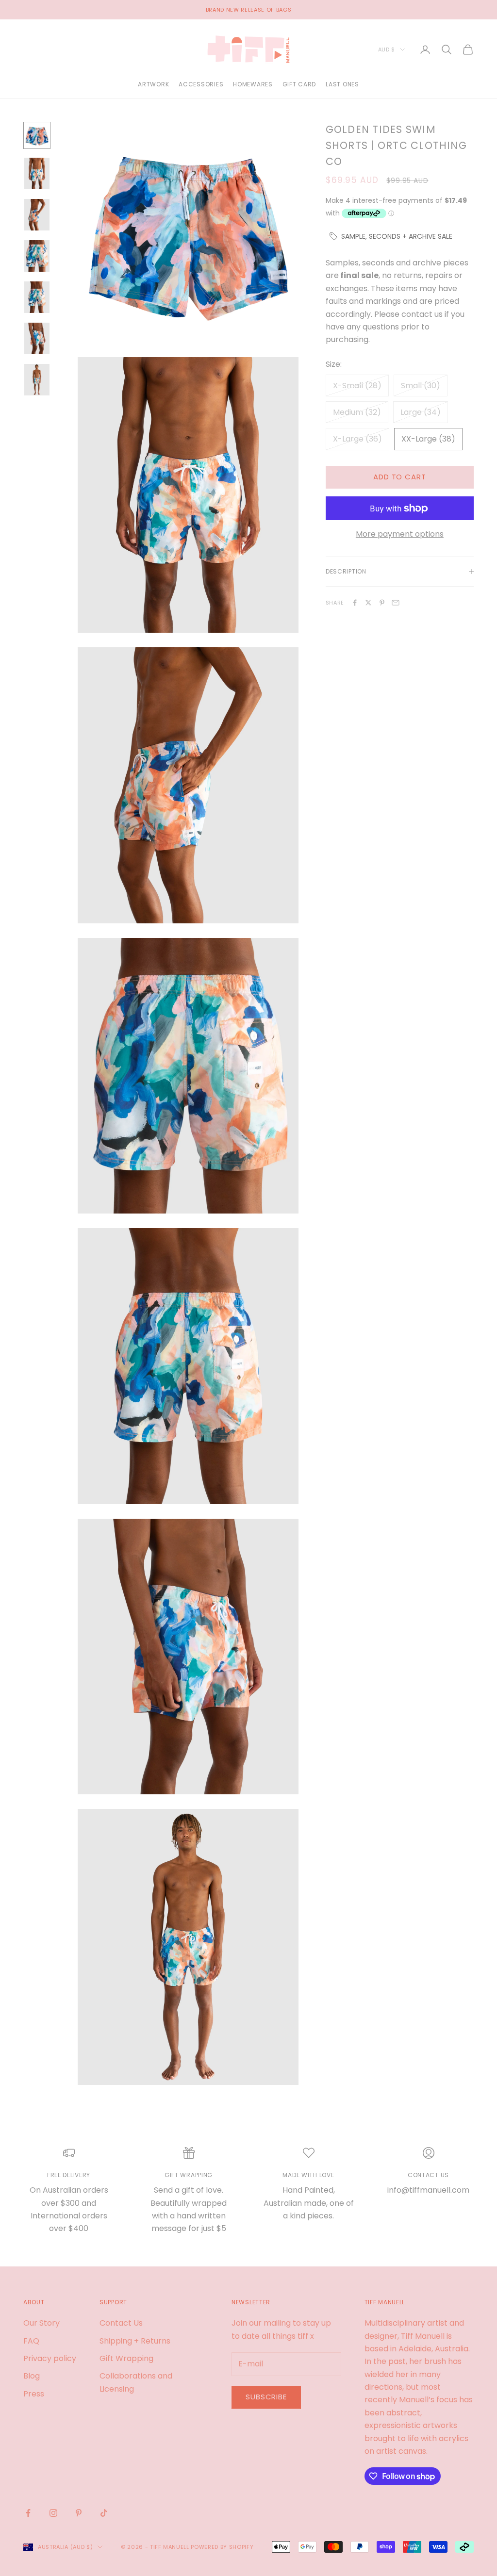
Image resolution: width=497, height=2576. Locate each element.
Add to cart (400, 477)
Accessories (201, 84)
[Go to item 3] (37, 215)
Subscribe (266, 2397)
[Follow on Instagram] (53, 2513)
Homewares (253, 84)
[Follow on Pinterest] (79, 2513)
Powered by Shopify (222, 2547)
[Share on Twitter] (368, 603)
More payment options (400, 534)
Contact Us (121, 2323)
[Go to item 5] (37, 297)
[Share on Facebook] (355, 603)
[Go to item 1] (37, 135)
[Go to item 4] (37, 256)
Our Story (41, 2323)
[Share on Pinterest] (382, 603)
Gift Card (299, 84)
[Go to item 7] (37, 380)
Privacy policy (50, 2358)
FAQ (31, 2341)
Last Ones (342, 84)
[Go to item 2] (37, 173)
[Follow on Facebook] (28, 2513)
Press (34, 2394)
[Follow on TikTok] (104, 2513)
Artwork (153, 84)
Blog (32, 2376)
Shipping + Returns (135, 2341)
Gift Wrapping (126, 2358)
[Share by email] (396, 603)
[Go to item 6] (37, 338)
